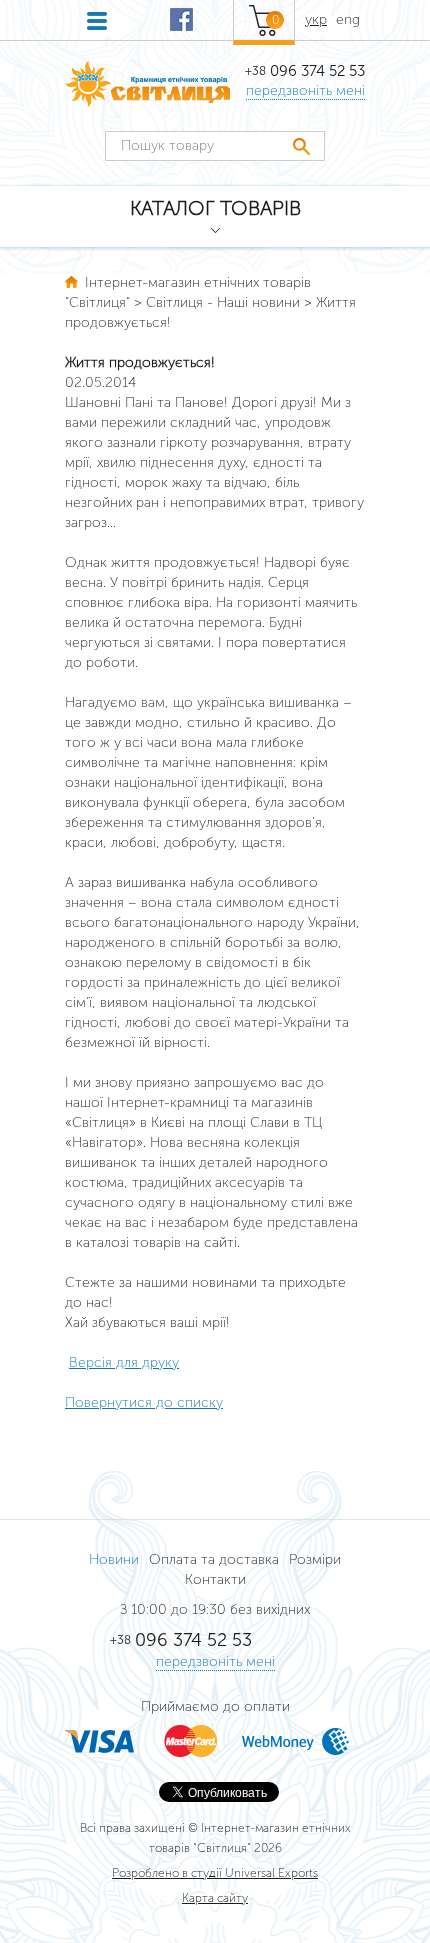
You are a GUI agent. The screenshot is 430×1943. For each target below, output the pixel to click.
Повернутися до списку (144, 1402)
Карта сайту (215, 1898)
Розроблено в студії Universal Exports (215, 1873)
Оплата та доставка (214, 1559)
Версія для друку (124, 1362)
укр (316, 19)
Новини (114, 1559)
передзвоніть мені (305, 90)
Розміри (315, 1559)
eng (348, 19)
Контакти (215, 1579)
